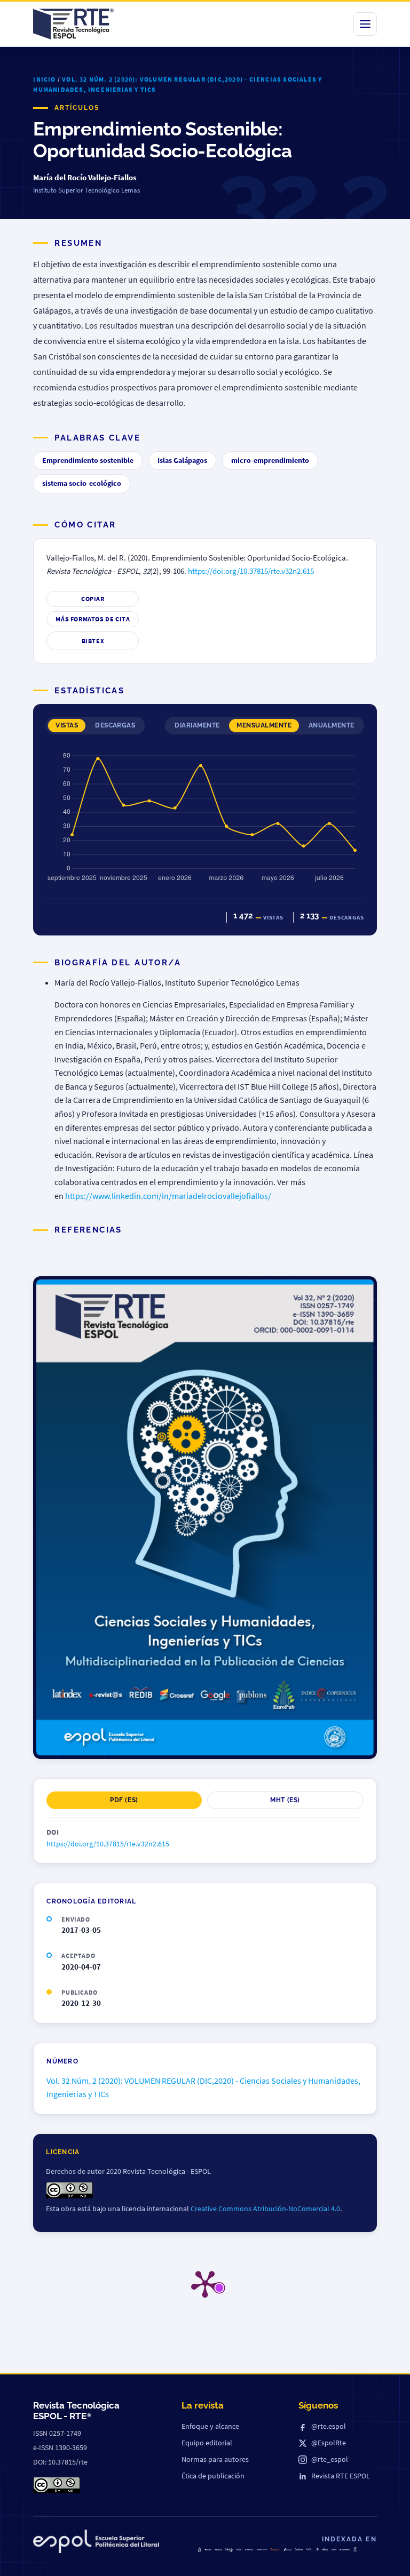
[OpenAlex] (345, 2550)
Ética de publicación (213, 2476)
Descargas (115, 725)
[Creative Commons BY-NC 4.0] (57, 2485)
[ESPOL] (96, 2543)
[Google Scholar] (262, 2550)
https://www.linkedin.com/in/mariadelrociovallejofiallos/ (168, 1196)
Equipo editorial (207, 2443)
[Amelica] (218, 2549)
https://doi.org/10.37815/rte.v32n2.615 (251, 571)
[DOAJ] (208, 2550)
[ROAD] (325, 2549)
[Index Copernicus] (355, 2549)
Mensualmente (264, 725)
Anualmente (332, 725)
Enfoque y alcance (210, 2426)
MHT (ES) (285, 1800)
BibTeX (93, 641)
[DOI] (318, 2549)
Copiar (93, 599)
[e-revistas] (249, 2550)
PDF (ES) (124, 1800)
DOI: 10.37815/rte (60, 2462)
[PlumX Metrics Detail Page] (205, 2283)
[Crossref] (288, 2550)
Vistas (67, 725)
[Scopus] (275, 2550)
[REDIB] (239, 2549)
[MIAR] (334, 2549)
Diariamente (197, 725)
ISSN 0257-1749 (57, 2433)
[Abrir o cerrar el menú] (365, 24)
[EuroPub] (200, 2550)
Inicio (44, 79)
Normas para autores (215, 2459)
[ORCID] (309, 2549)
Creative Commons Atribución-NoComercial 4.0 (265, 2209)
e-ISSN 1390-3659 (60, 2447)
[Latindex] (229, 2550)
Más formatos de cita (93, 619)
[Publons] (299, 2550)
